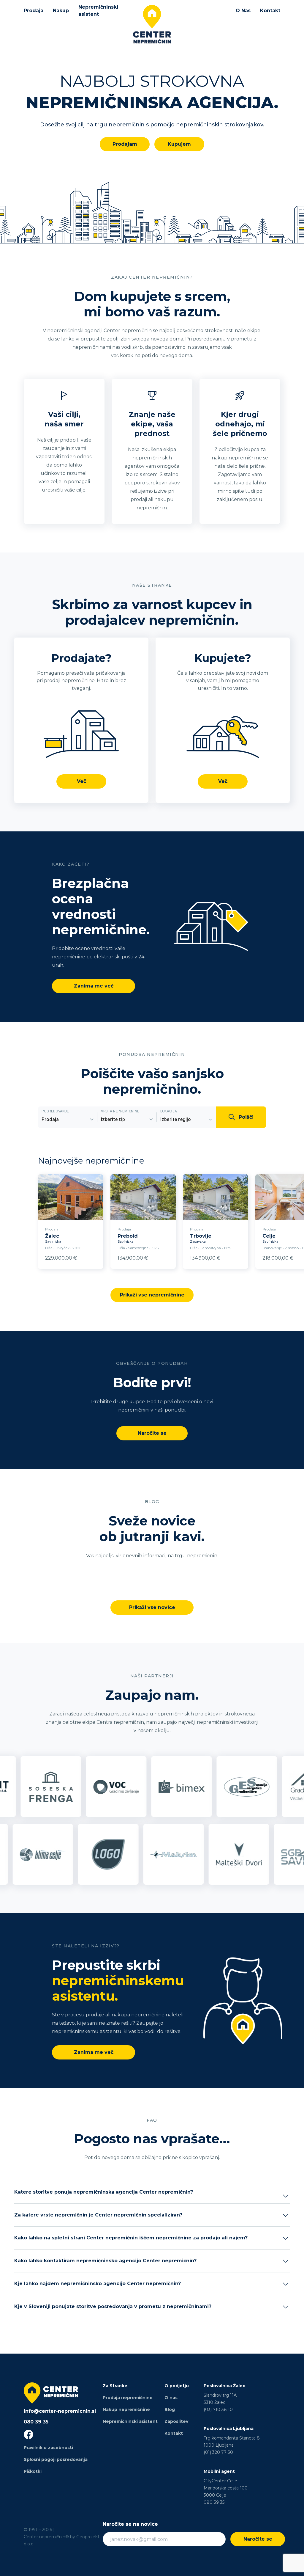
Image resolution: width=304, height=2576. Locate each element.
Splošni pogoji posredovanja (56, 2459)
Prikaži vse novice (152, 1607)
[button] (152, 2196)
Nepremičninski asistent (98, 11)
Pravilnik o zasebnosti (48, 2448)
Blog (170, 2409)
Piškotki (33, 2471)
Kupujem (179, 144)
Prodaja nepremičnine (128, 2398)
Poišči (246, 1117)
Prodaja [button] (50, 1119)
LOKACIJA (169, 1111)
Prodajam (125, 144)
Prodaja (34, 11)
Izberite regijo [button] (176, 1119)
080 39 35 (36, 2422)
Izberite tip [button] (113, 1119)
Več (81, 781)
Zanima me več (94, 986)
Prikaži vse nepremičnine (152, 1295)
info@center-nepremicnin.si (60, 2411)
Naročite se (152, 1433)
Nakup (61, 11)
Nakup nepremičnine (126, 2409)
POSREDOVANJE (55, 1111)
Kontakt (270, 11)
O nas (171, 2398)
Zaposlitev (176, 2421)
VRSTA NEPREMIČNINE (120, 1111)
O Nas (243, 11)
